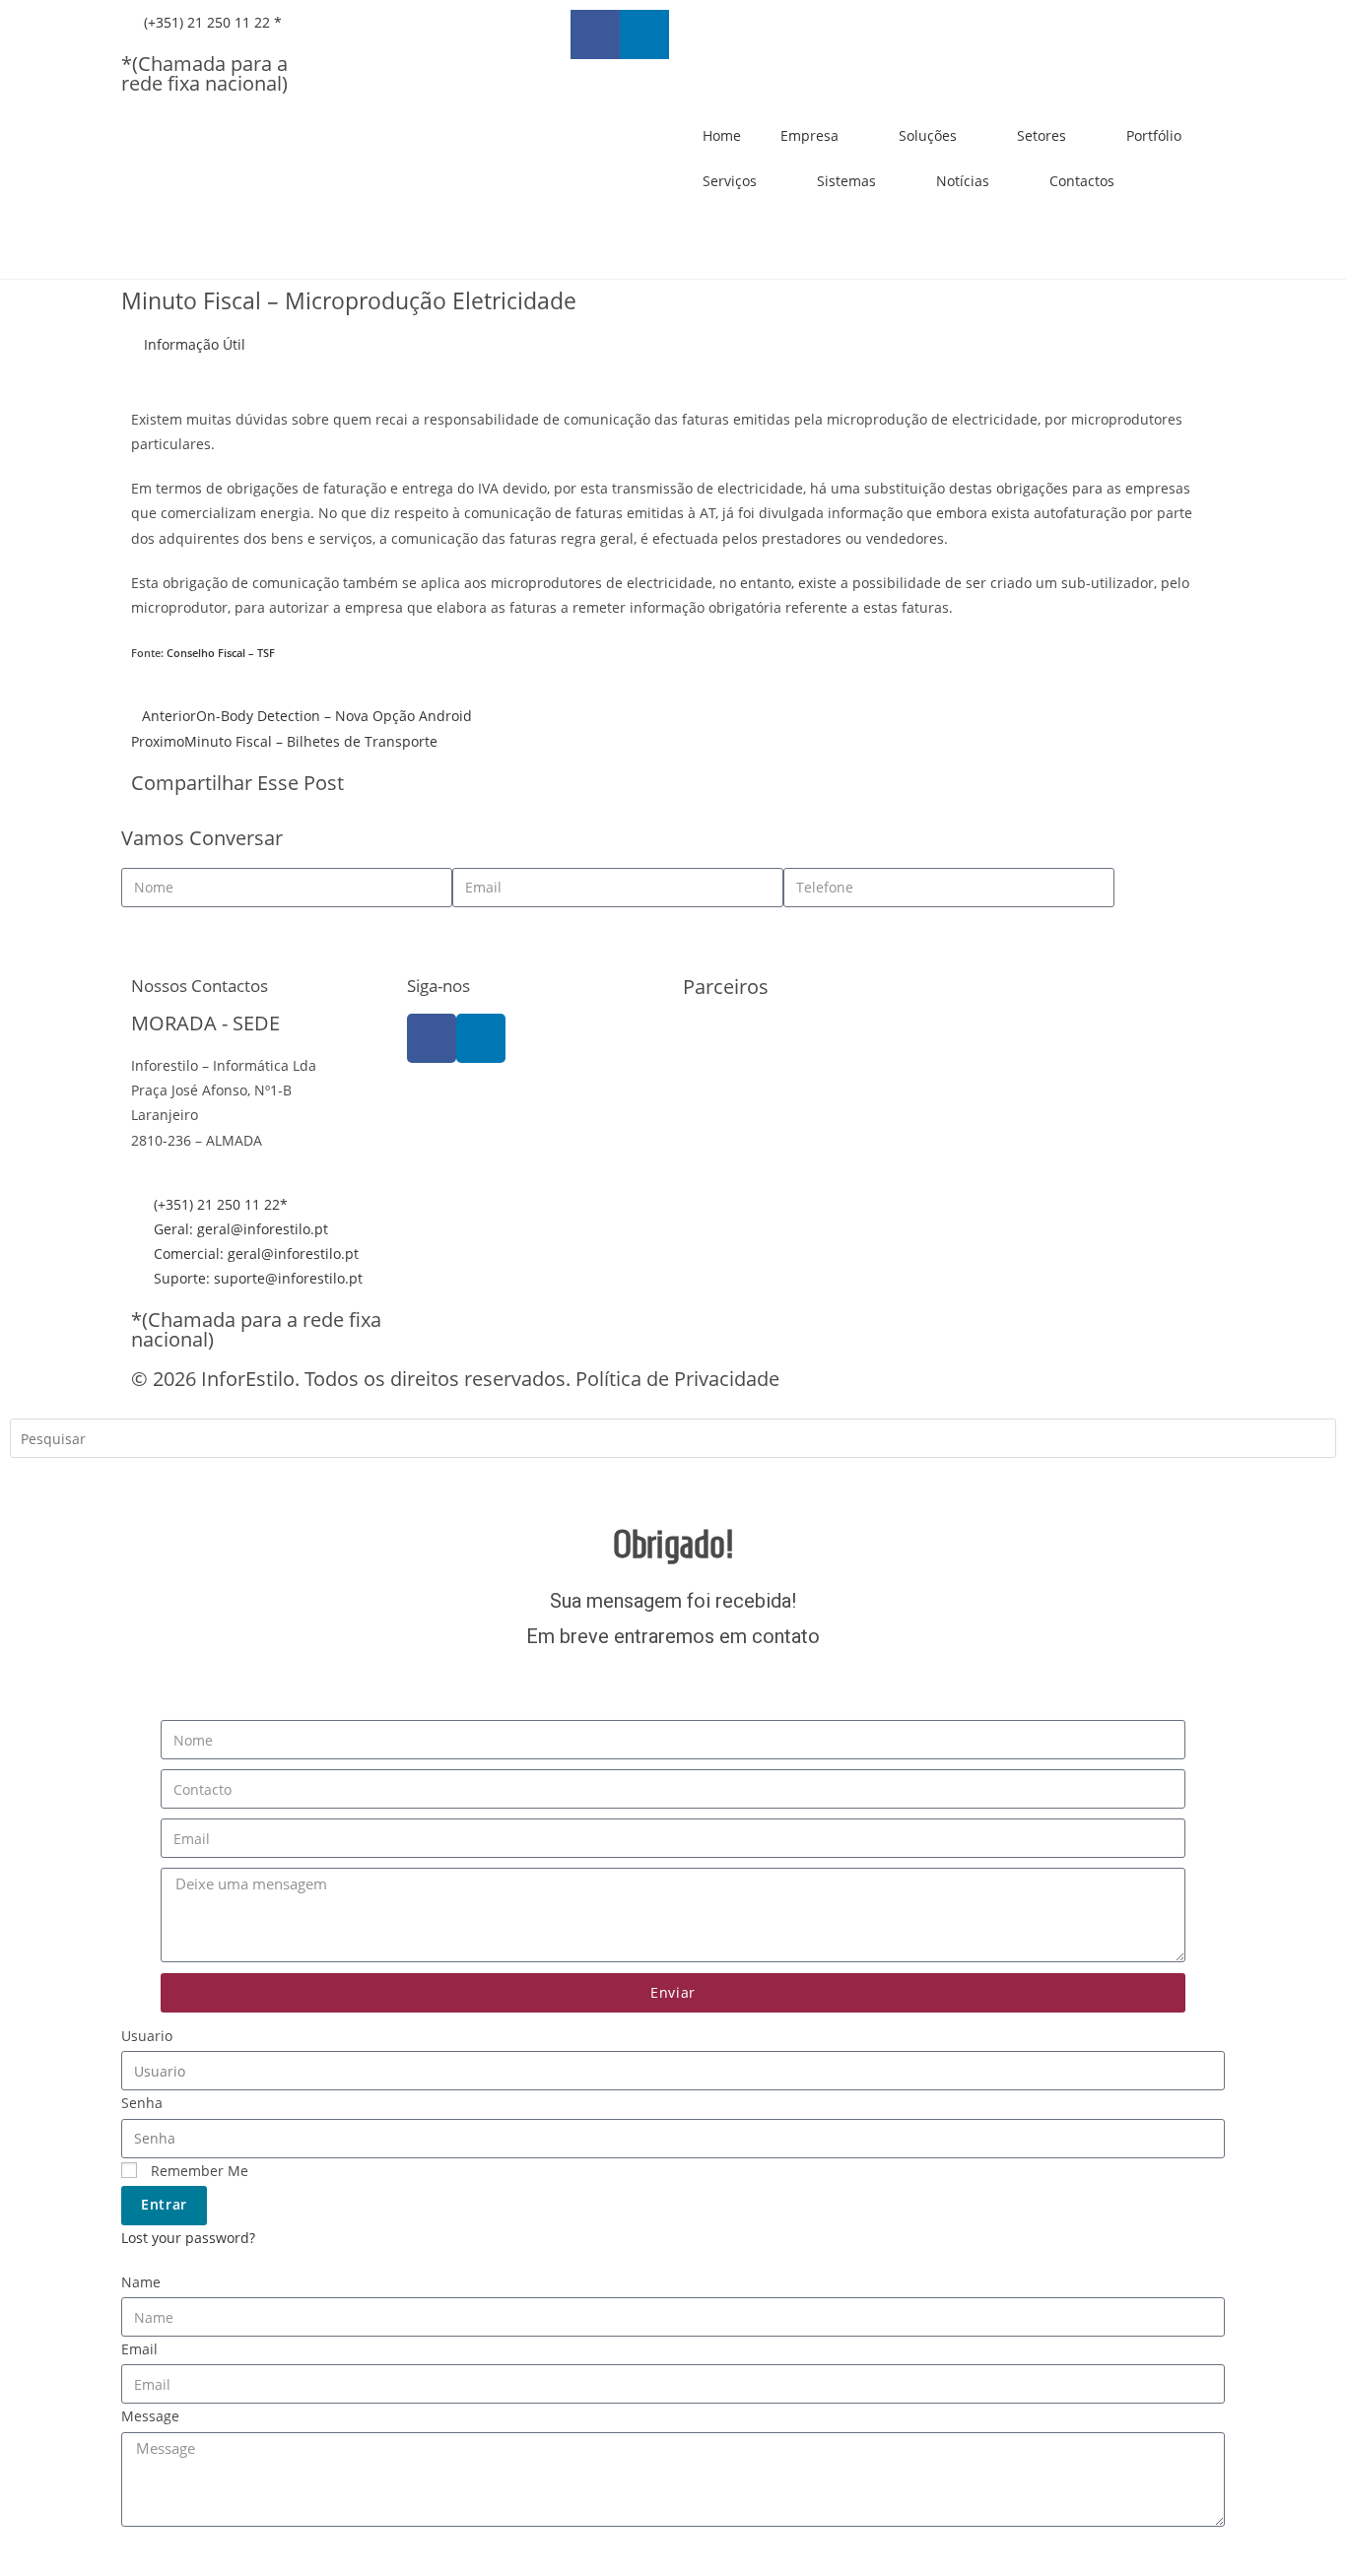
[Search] (39, 1481)
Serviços (730, 181)
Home (722, 135)
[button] (688, 786)
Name (141, 2282)
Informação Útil (195, 344)
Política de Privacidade (677, 1379)
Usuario (147, 2036)
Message (150, 2416)
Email (139, 2349)
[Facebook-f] (595, 34)
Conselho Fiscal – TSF (221, 653)
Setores (1042, 135)
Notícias (963, 181)
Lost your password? (188, 2238)
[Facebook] (432, 1038)
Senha (142, 2103)
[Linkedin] (644, 34)
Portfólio (1154, 135)
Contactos (1082, 181)
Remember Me (198, 2171)
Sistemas (846, 181)
